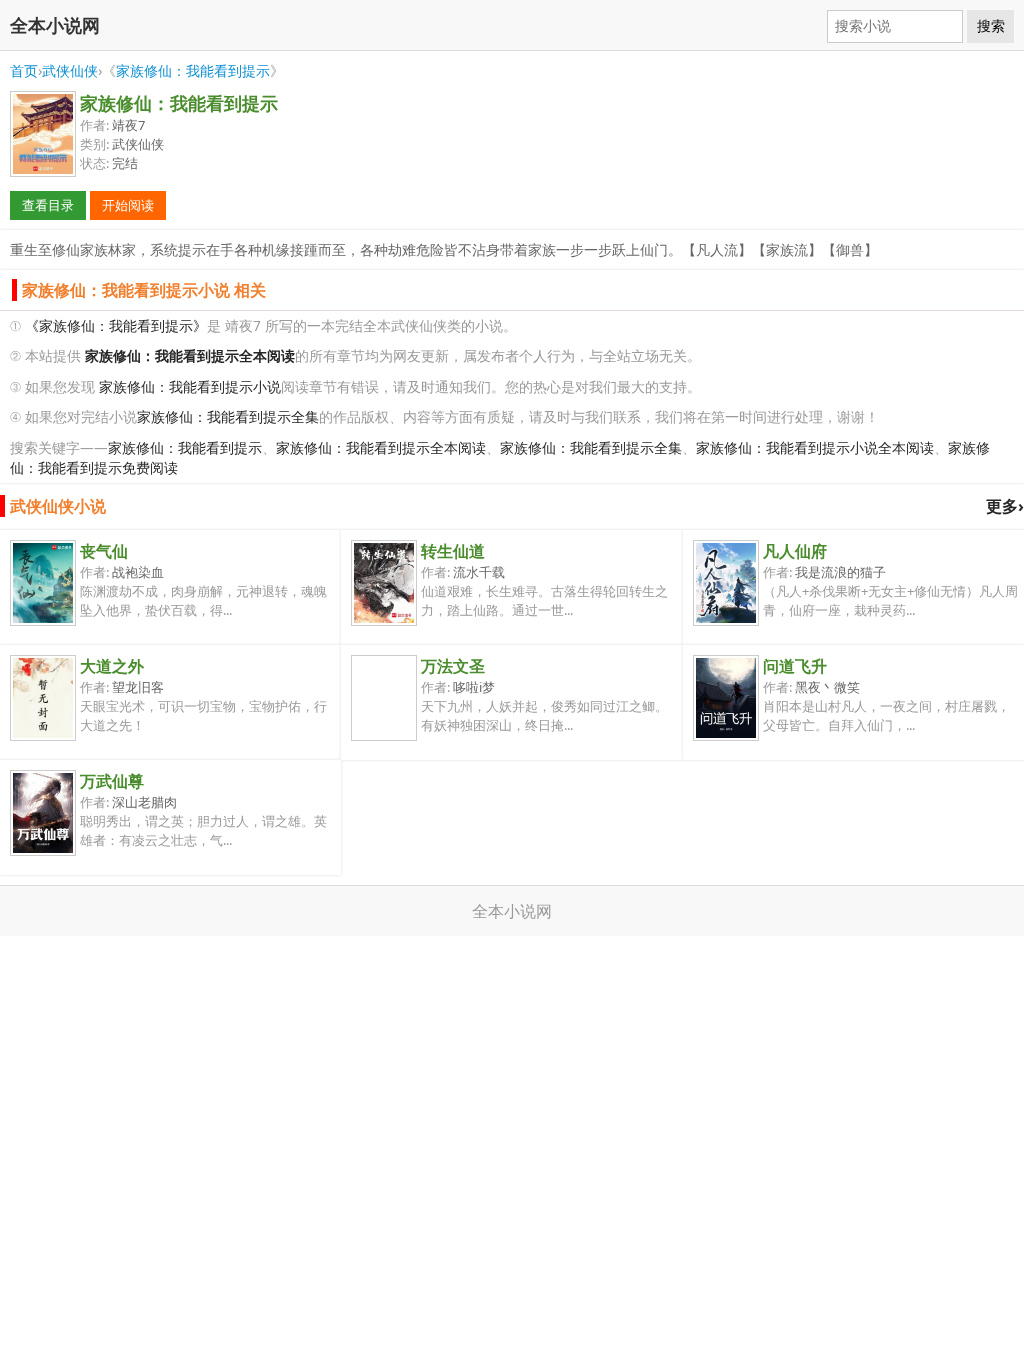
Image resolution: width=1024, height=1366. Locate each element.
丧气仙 (104, 551)
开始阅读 (128, 205)
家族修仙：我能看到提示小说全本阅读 (815, 447)
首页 (24, 70)
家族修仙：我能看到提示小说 (190, 386)
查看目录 (48, 205)
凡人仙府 (795, 551)
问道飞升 (795, 666)
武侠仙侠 (70, 70)
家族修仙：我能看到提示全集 (228, 416)
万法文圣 (453, 666)
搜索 (991, 26)
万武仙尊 (112, 781)
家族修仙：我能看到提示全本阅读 (381, 447)
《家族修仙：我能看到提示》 (116, 325)
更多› (1005, 506)
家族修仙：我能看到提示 (193, 70)
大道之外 (112, 666)
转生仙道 (453, 551)
